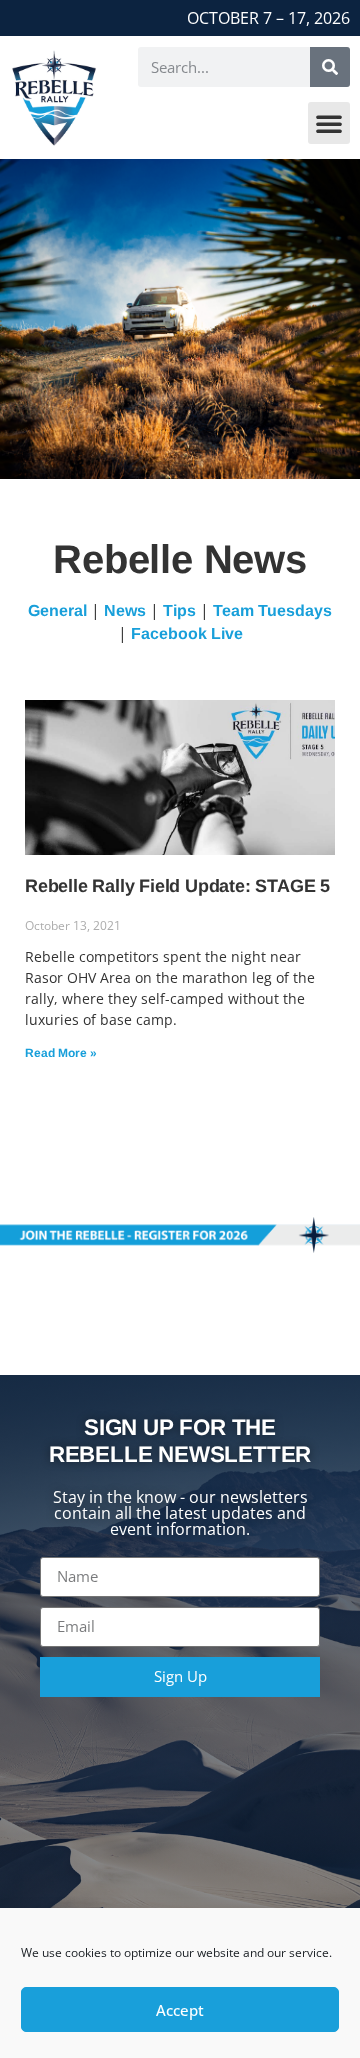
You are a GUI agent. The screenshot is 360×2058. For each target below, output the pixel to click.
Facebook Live (187, 633)
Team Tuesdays (272, 610)
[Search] (330, 67)
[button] (329, 123)
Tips (179, 610)
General (57, 610)
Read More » (61, 1053)
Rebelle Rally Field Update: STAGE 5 (177, 886)
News (125, 610)
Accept (180, 2010)
